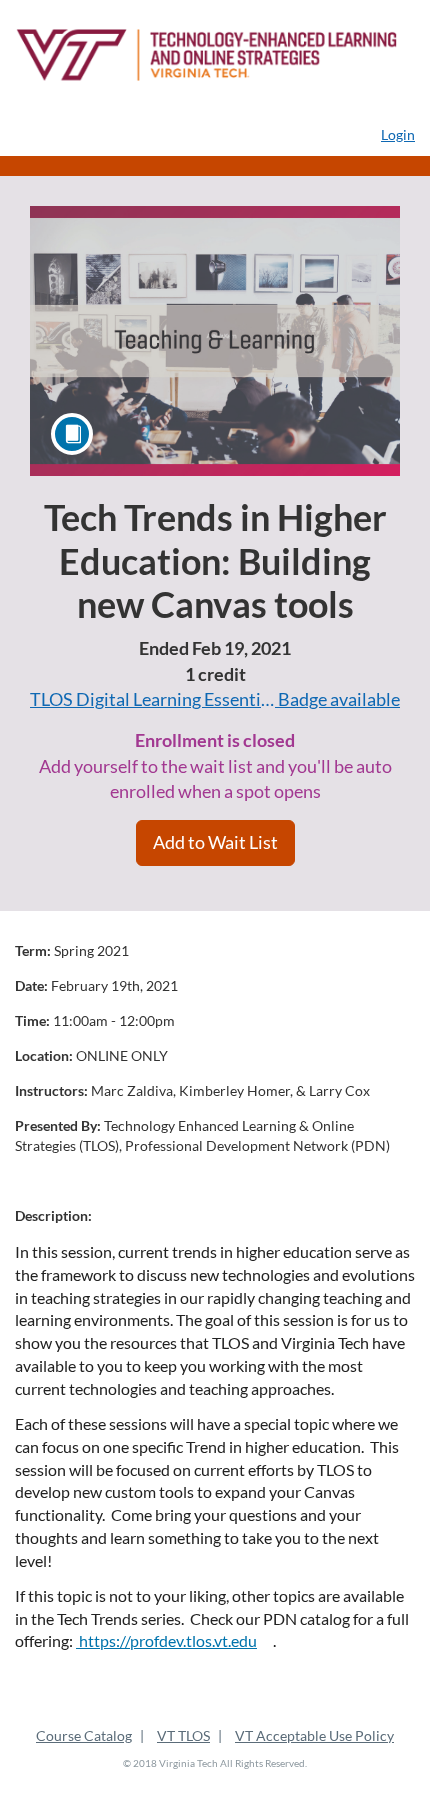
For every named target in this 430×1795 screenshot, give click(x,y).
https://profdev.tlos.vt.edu (166, 1640)
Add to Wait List (215, 842)
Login (398, 134)
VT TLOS (183, 1735)
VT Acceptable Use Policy (314, 1735)
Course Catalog (84, 1735)
